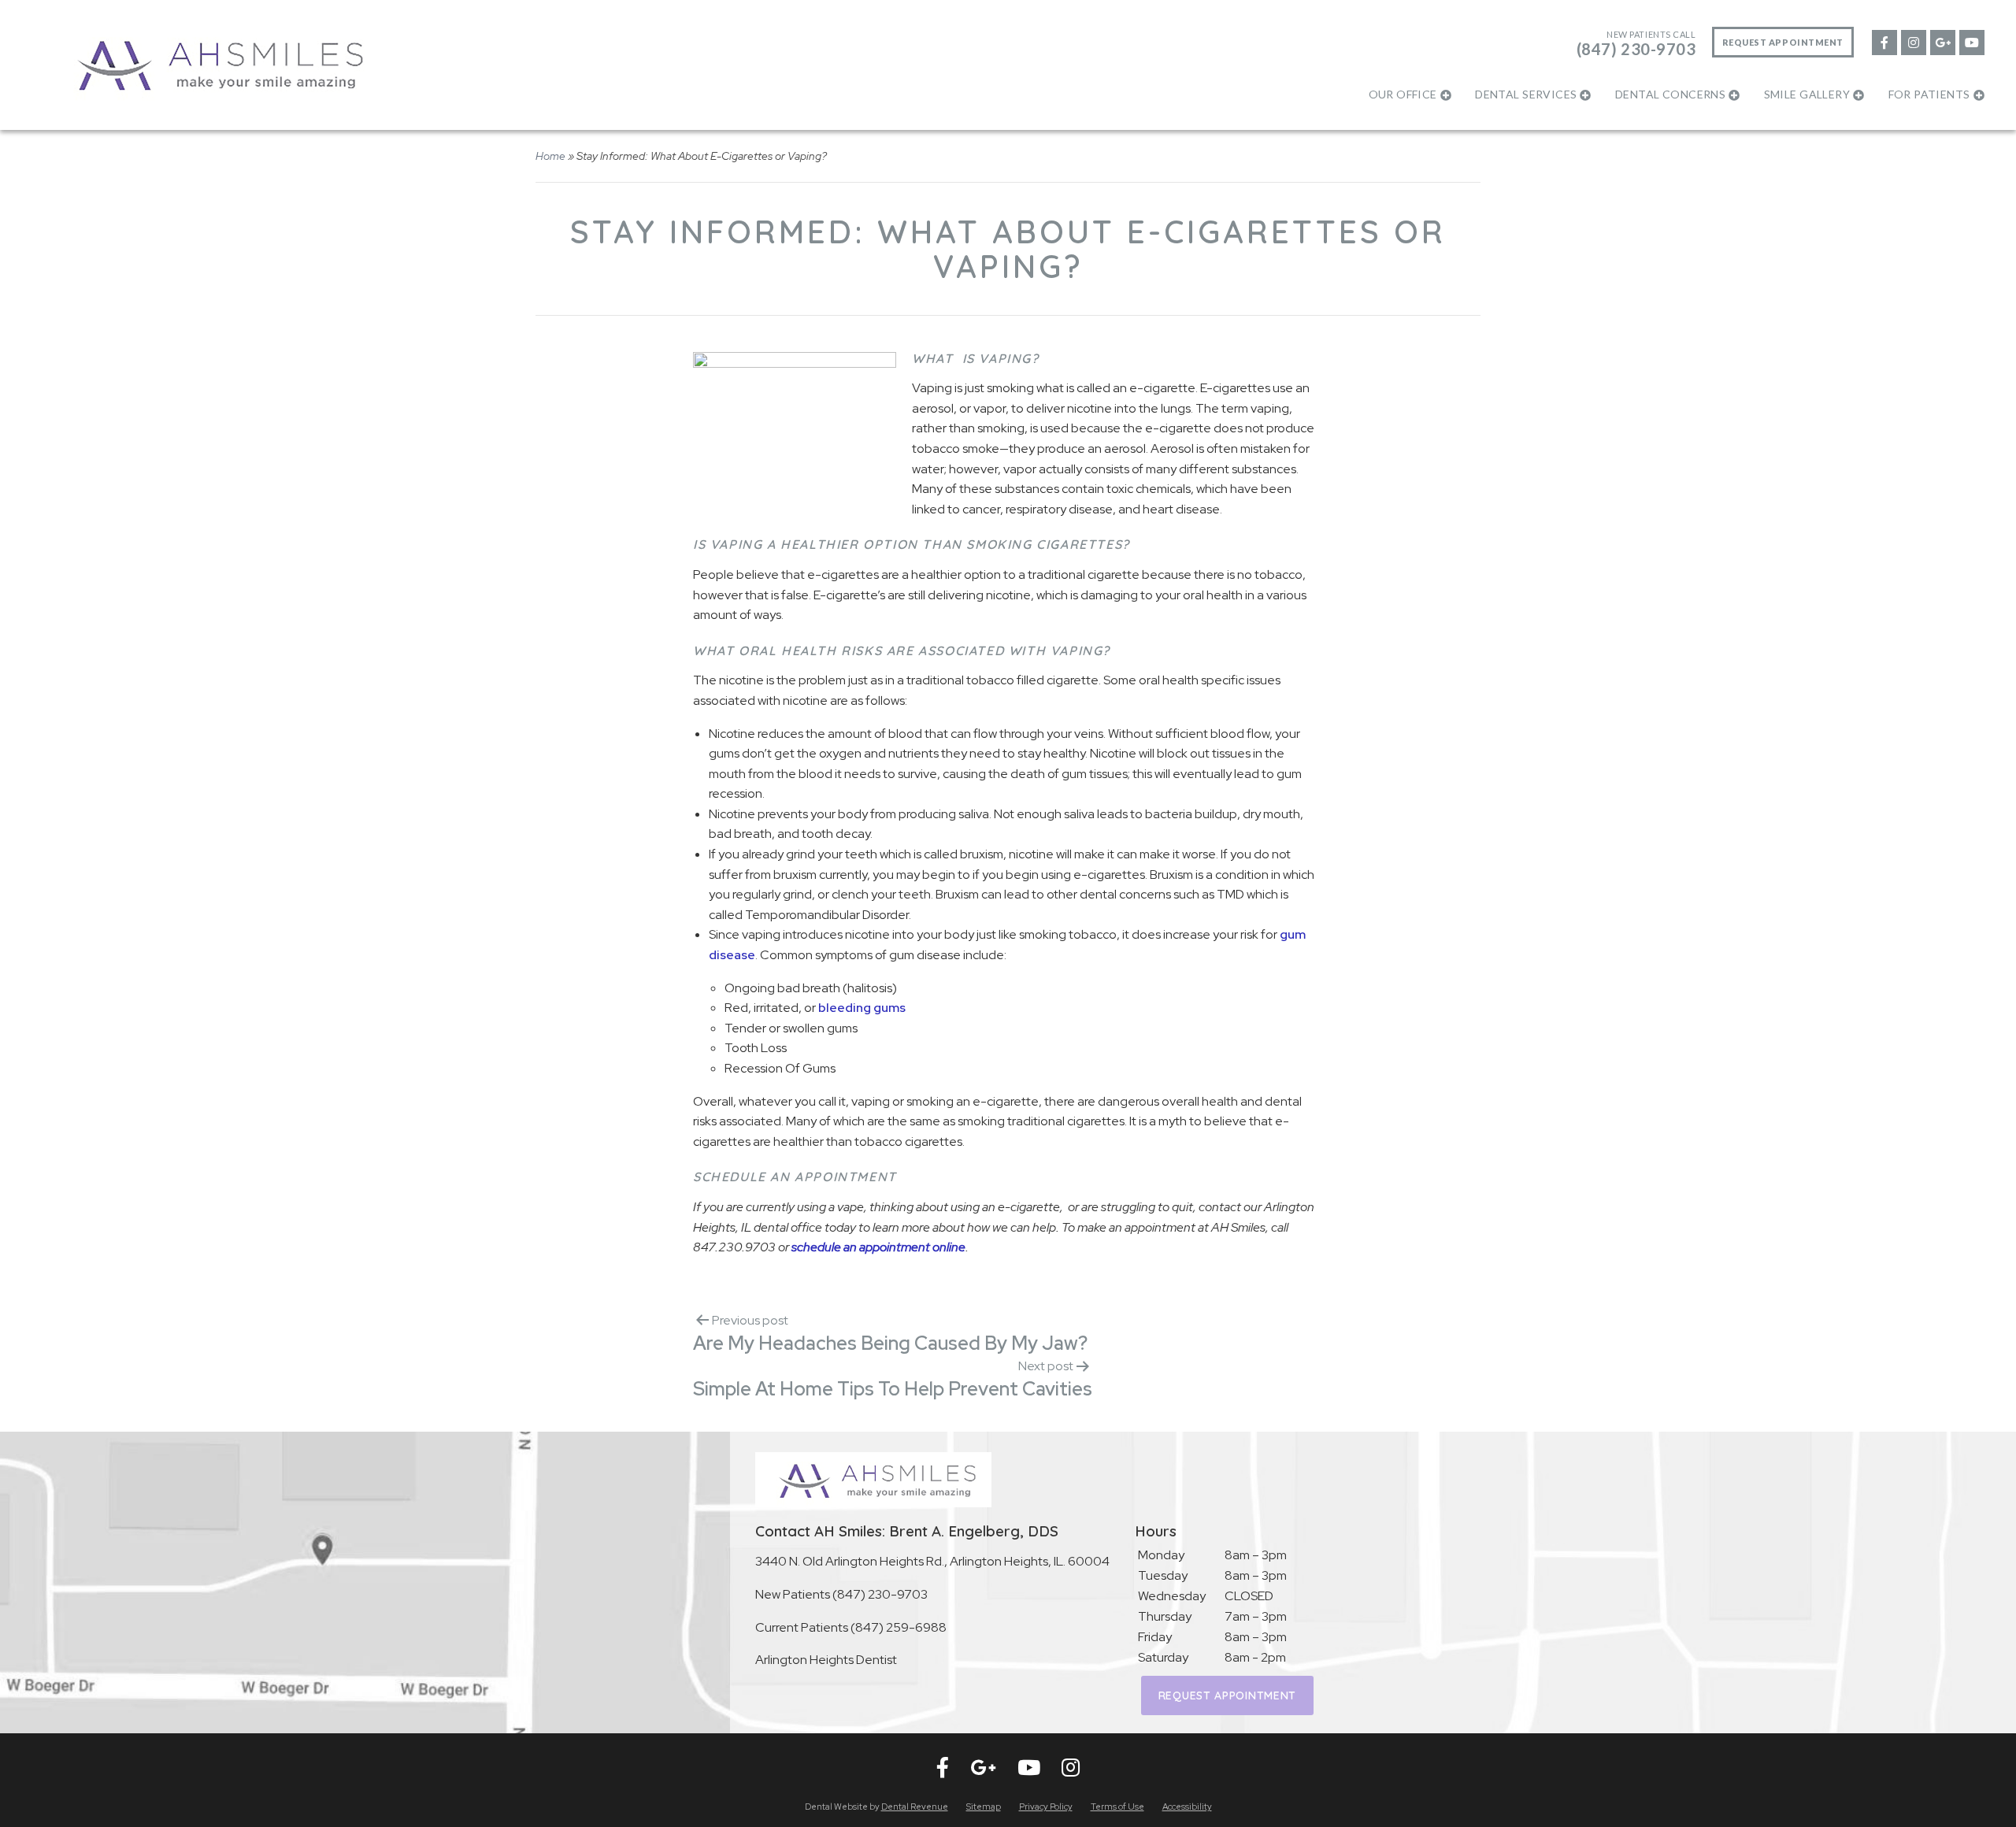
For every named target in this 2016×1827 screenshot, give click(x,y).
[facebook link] (1884, 41)
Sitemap (984, 1807)
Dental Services (1526, 94)
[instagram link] (1913, 41)
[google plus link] (1942, 41)
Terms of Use (1117, 1807)
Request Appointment (1783, 42)
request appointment (1227, 1695)
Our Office (1403, 94)
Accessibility (1187, 1807)
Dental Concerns (1670, 94)
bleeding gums (862, 1008)
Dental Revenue (915, 1807)
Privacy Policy (1046, 1807)
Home (550, 156)
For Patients (1929, 94)
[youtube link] (1971, 41)
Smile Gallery (1807, 94)
